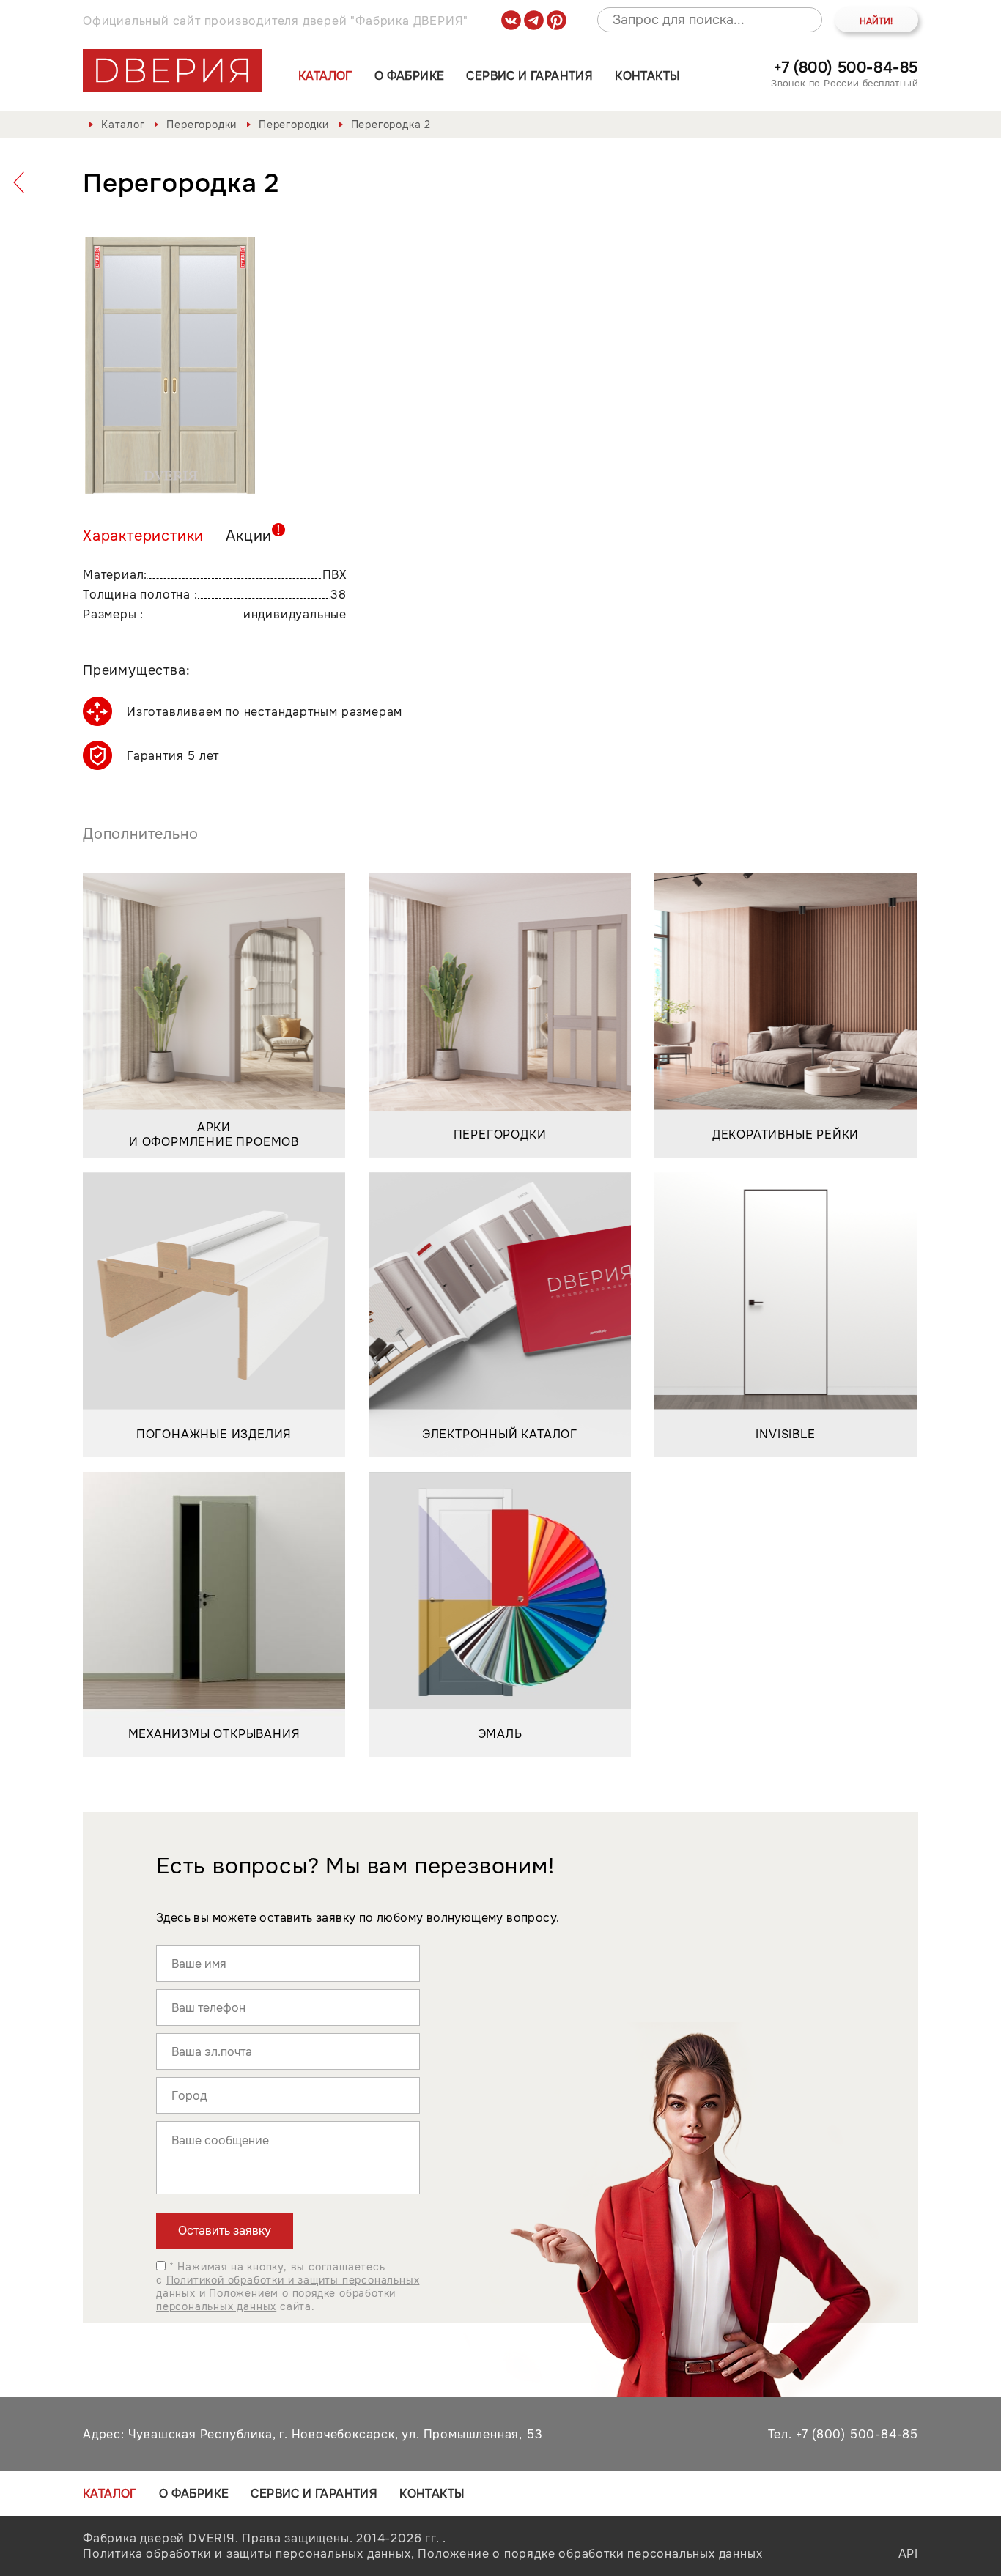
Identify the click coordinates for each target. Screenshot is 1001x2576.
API (908, 2554)
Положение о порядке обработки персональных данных (590, 2554)
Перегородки (202, 125)
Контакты (647, 76)
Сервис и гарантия (529, 76)
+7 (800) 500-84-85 (846, 68)
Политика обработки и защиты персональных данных (247, 2554)
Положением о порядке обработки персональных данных (276, 2300)
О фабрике (410, 76)
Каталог (325, 76)
